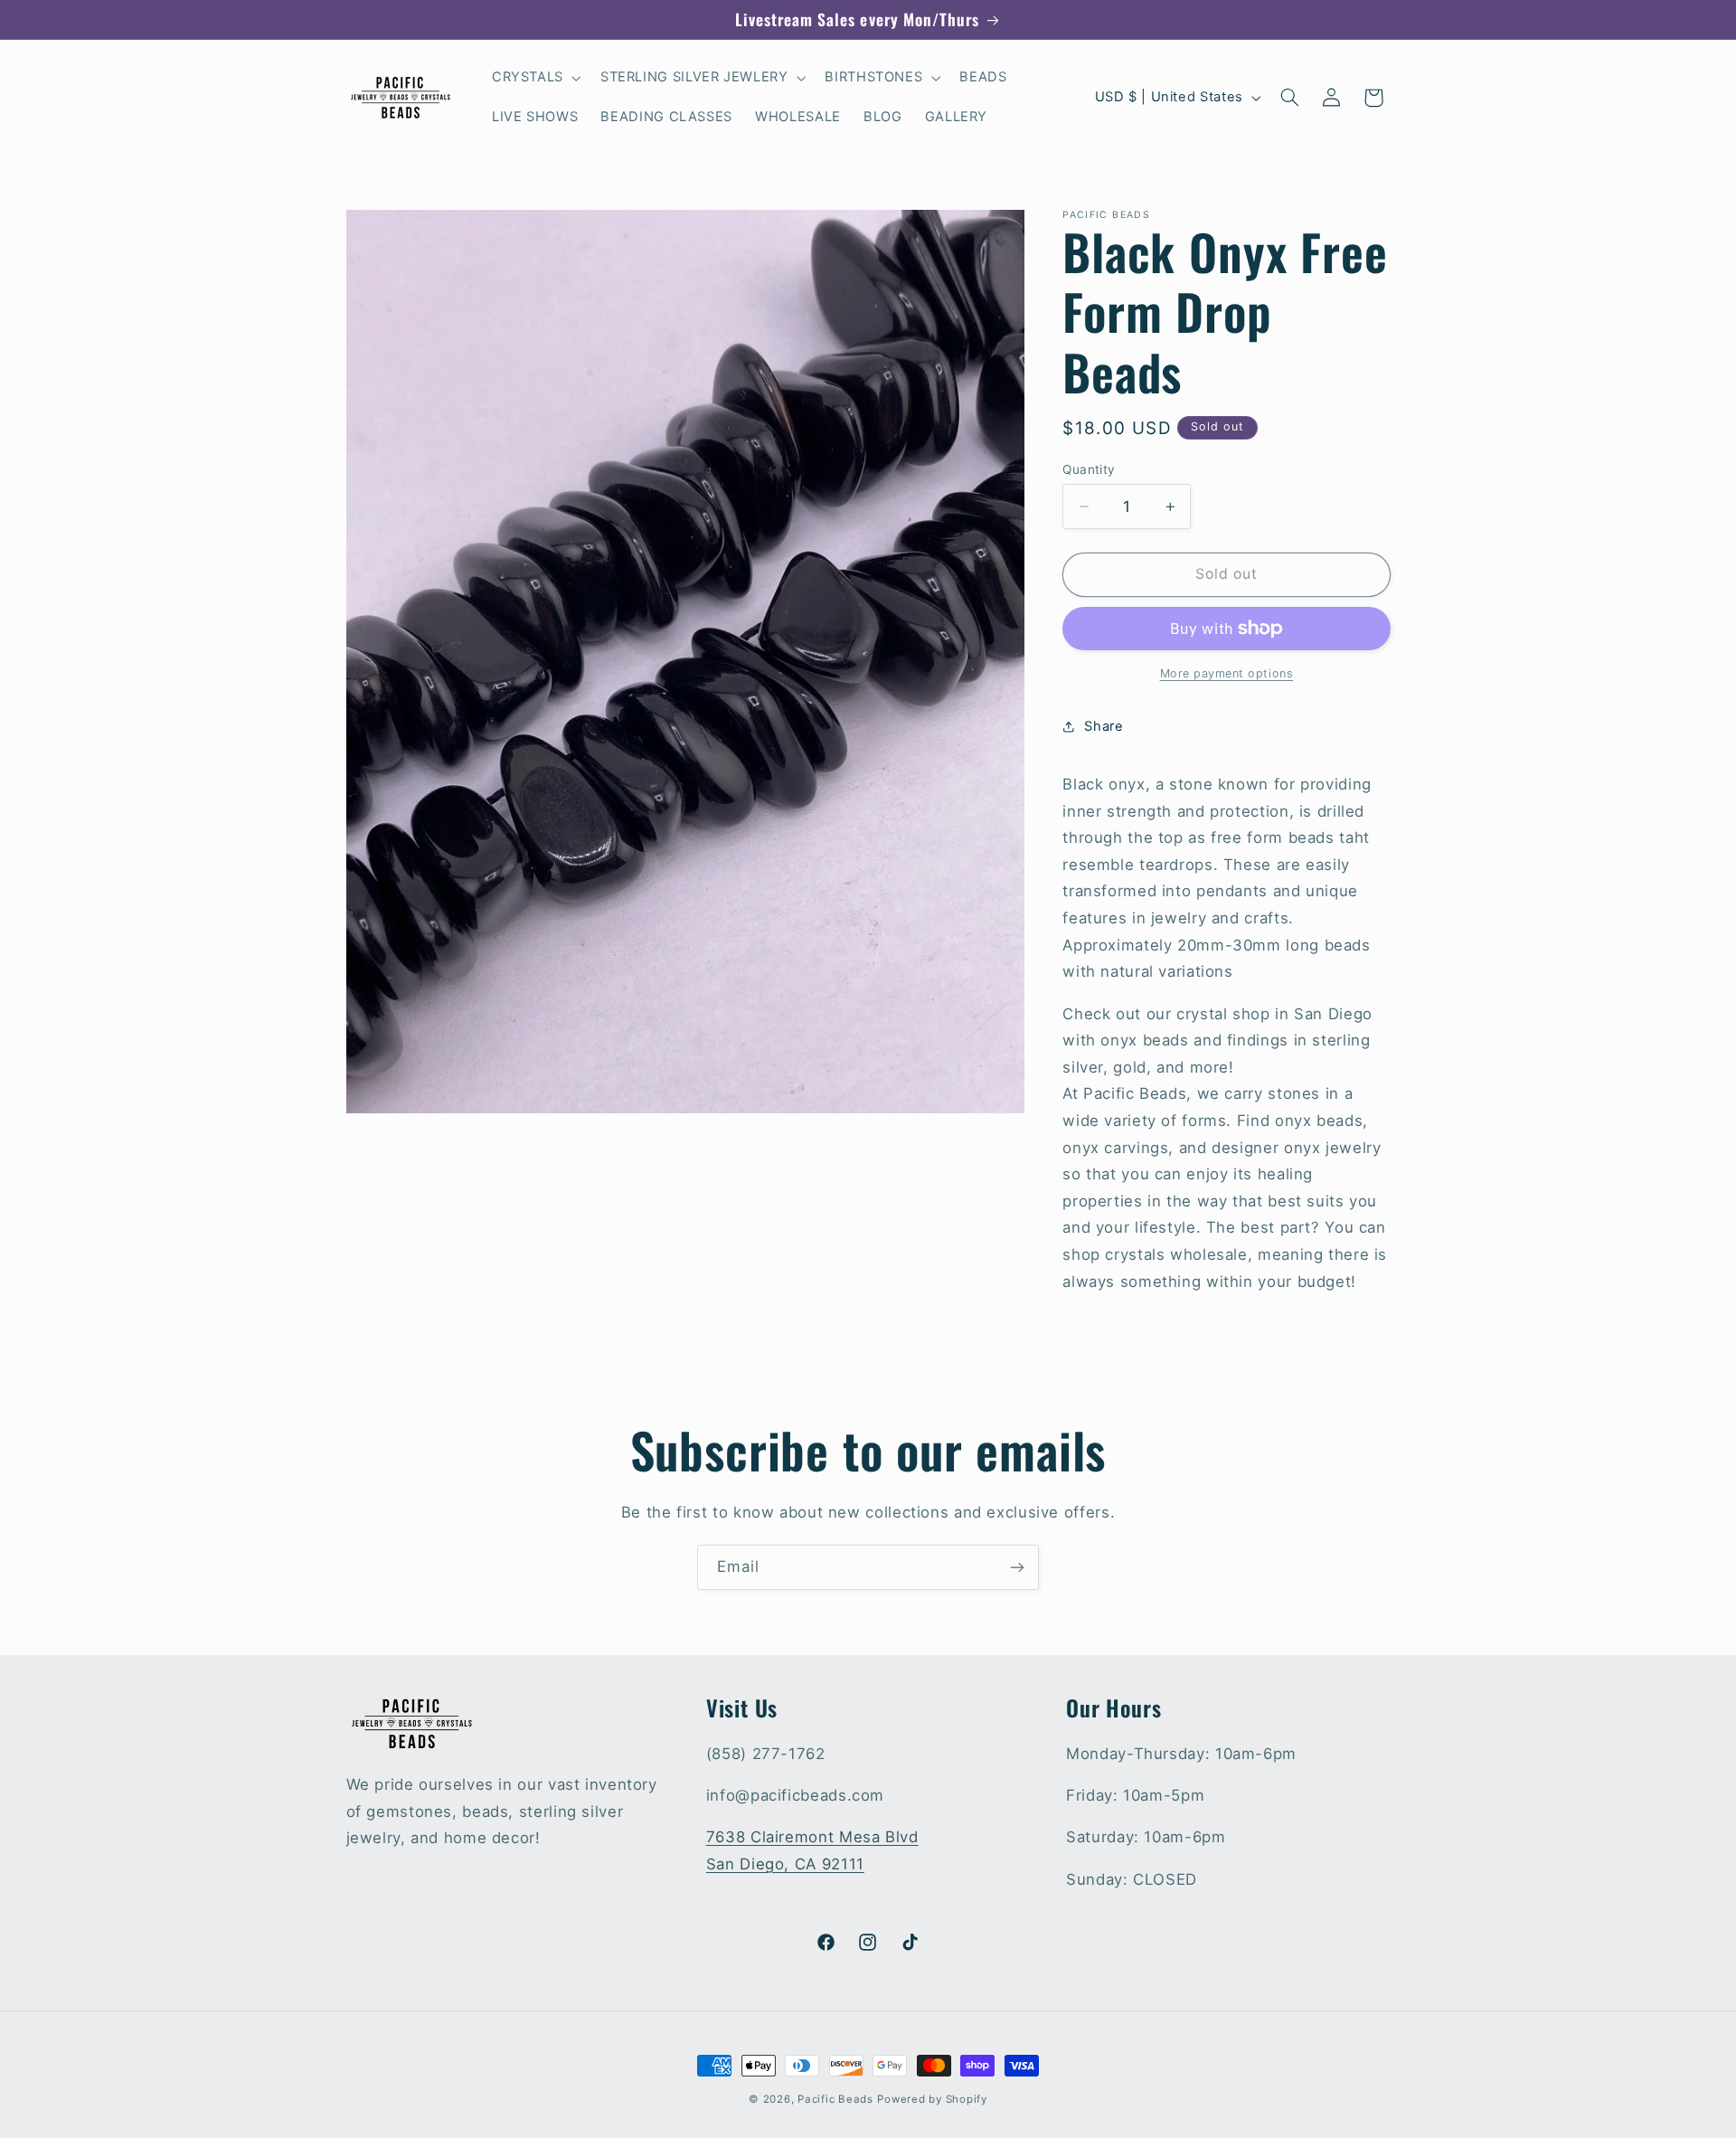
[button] (534, 78)
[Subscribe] (1017, 1567)
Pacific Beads (835, 2099)
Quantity (1089, 469)
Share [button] (1104, 726)
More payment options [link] (1227, 673)
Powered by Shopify (932, 2099)
